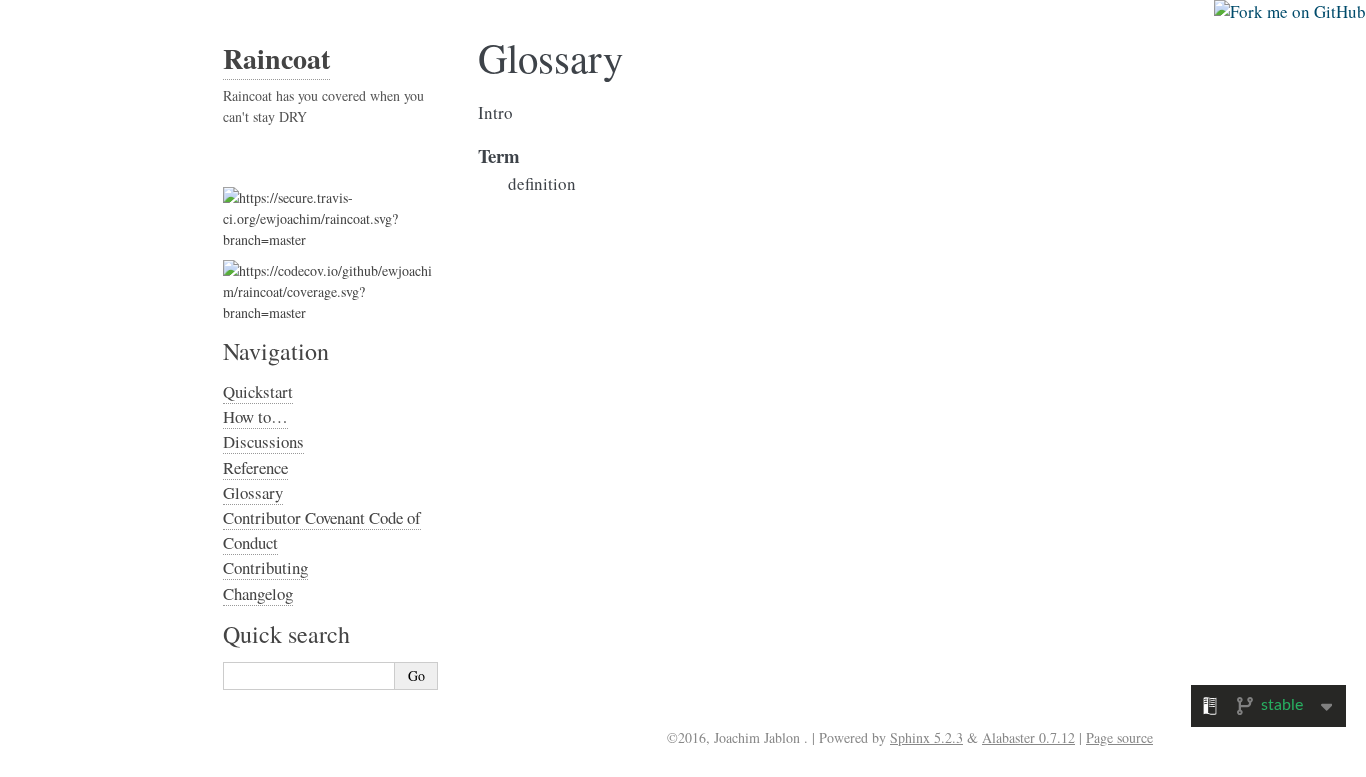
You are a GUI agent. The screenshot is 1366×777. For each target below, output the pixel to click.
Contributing (265, 567)
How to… (255, 416)
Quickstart (258, 391)
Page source (1119, 737)
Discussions (263, 441)
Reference (255, 467)
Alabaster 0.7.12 (1028, 737)
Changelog (258, 593)
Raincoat (276, 58)
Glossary (253, 492)
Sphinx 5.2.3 (926, 737)
